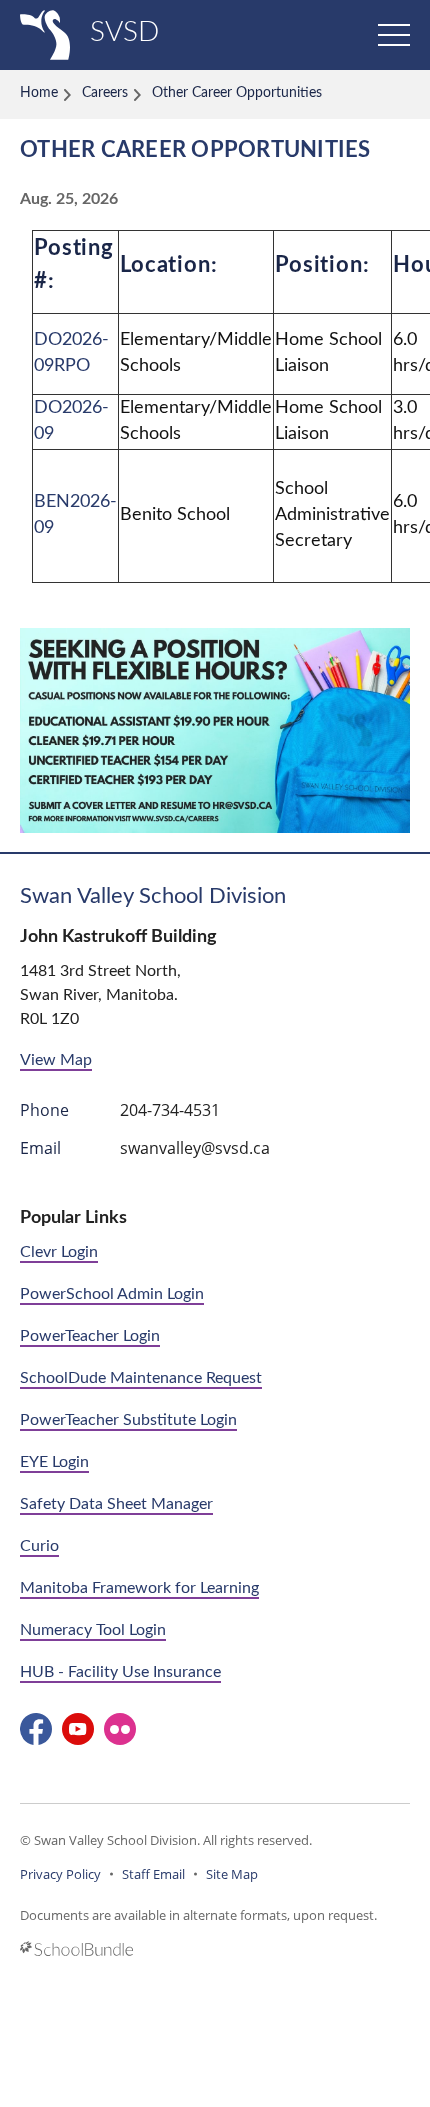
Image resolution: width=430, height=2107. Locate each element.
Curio (39, 1546)
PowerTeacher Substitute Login (128, 1420)
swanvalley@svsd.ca (195, 1148)
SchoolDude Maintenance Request (141, 1378)
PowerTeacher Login (90, 1336)
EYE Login (54, 1462)
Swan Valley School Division (153, 896)
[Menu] (394, 35)
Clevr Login (59, 1252)
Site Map (232, 1874)
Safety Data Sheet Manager (116, 1504)
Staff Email (153, 1874)
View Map (56, 1060)
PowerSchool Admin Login (112, 1294)
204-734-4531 (170, 1110)
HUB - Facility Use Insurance (120, 1672)
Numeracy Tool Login (93, 1630)
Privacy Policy (60, 1874)
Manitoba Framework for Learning (139, 1588)
